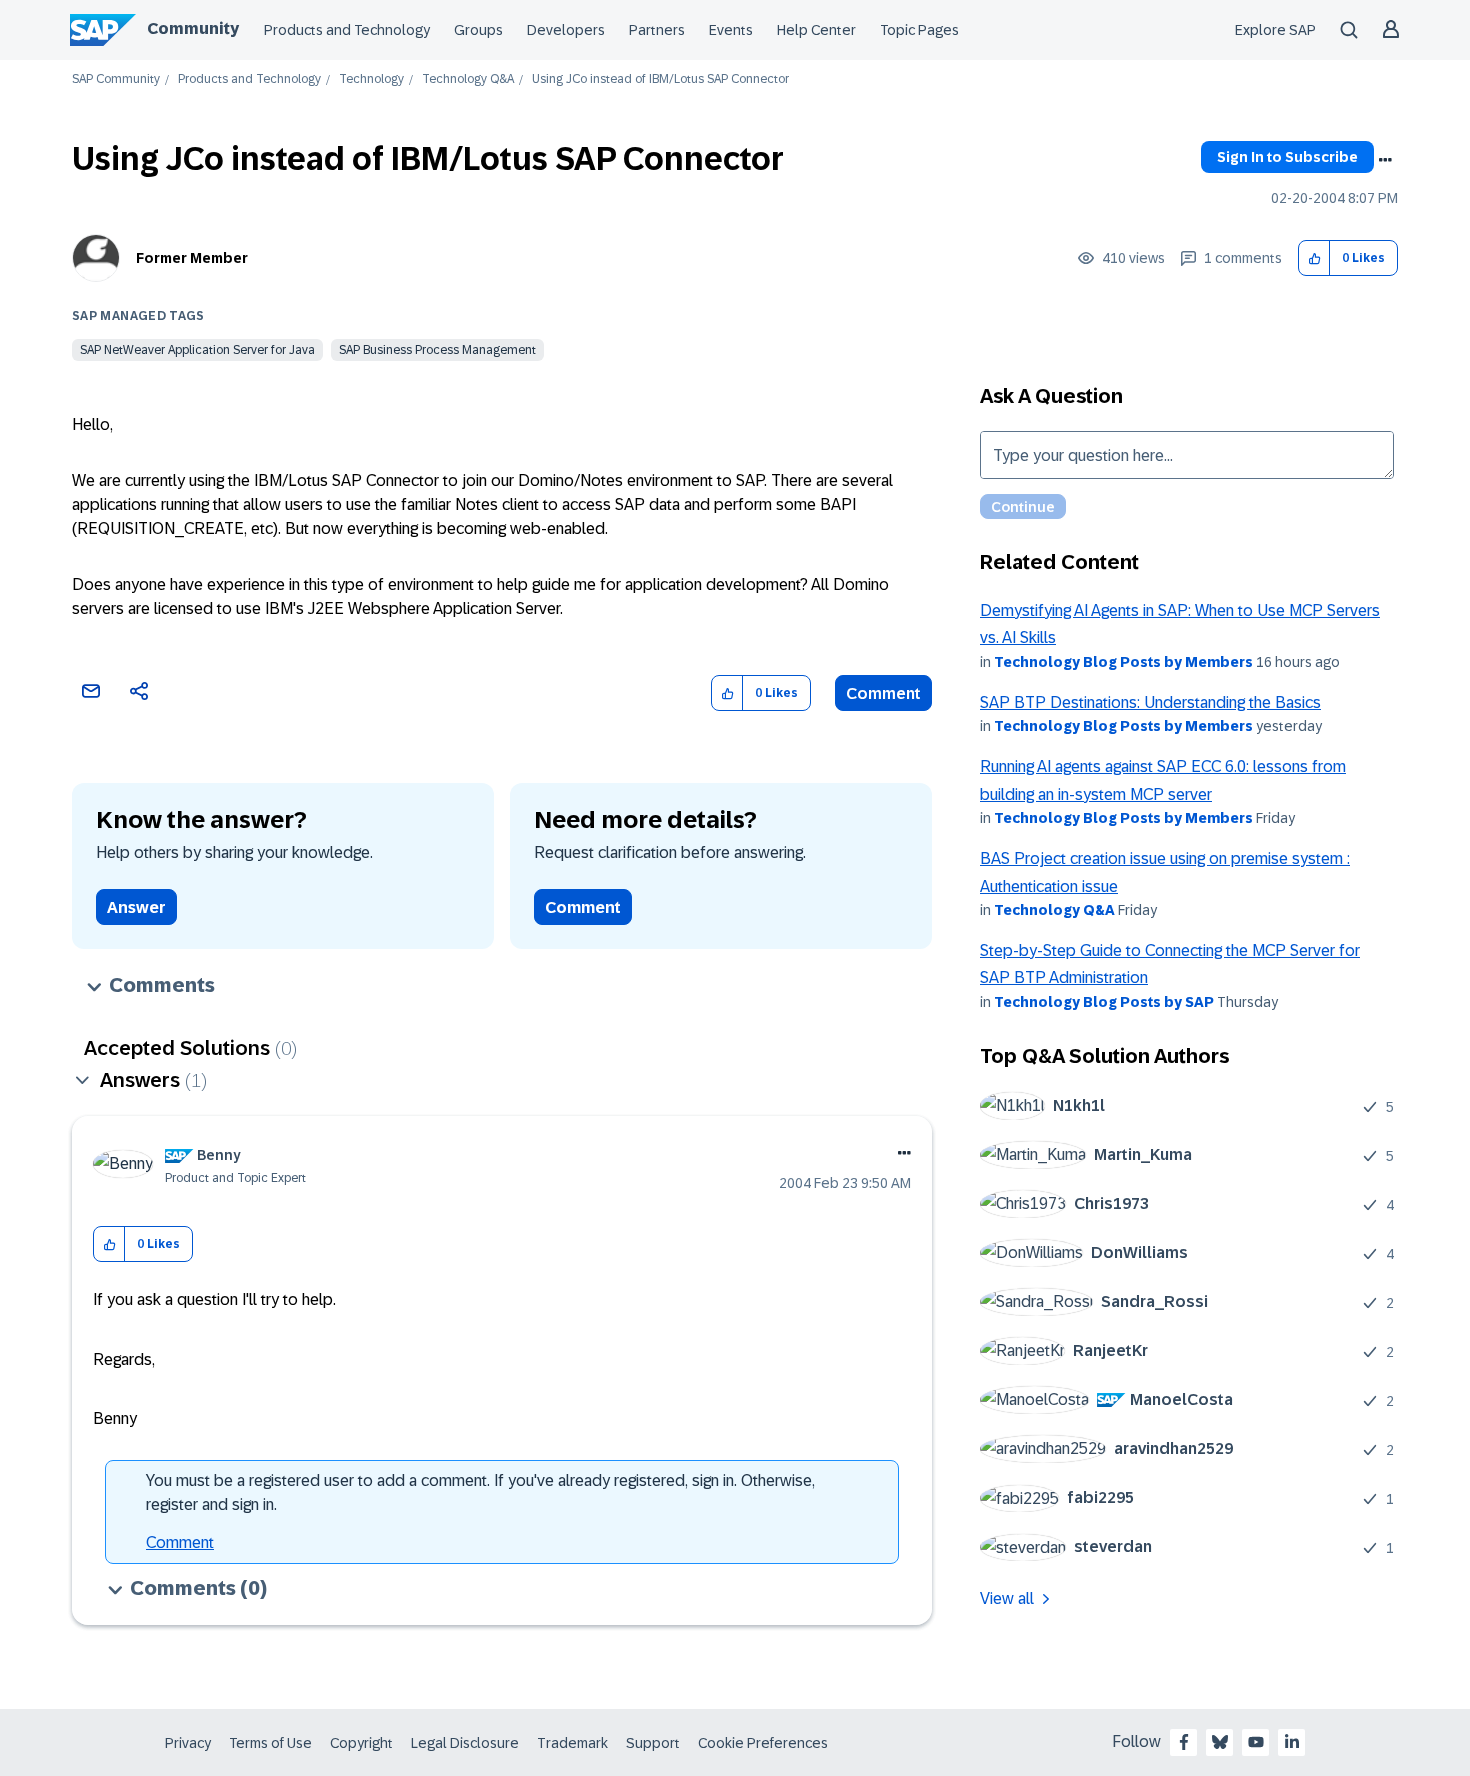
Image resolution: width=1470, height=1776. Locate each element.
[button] (1314, 258)
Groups (478, 30)
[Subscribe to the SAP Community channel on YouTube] (1256, 1742)
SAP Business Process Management (437, 350)
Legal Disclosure (465, 1743)
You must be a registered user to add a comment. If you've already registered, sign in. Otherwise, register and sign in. (480, 1492)
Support (653, 1743)
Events (731, 30)
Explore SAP (1275, 30)
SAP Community (116, 79)
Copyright (361, 1743)
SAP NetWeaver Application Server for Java (197, 350)
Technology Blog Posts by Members (1123, 662)
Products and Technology (347, 30)
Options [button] (1385, 160)
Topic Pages (919, 30)
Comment (883, 693)
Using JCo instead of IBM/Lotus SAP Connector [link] (660, 79)
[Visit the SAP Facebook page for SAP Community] (1184, 1742)
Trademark (572, 1743)
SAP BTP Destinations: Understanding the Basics (1150, 702)
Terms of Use (270, 1743)
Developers (566, 30)
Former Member (192, 258)
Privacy (188, 1743)
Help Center (816, 30)
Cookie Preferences (763, 1743)
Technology (371, 79)
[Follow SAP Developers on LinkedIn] (1292, 1742)
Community (193, 28)
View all (1007, 1598)
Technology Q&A (468, 79)
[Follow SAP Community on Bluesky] (1220, 1742)
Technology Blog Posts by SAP (1104, 1002)
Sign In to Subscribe (1287, 157)
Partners (657, 30)
